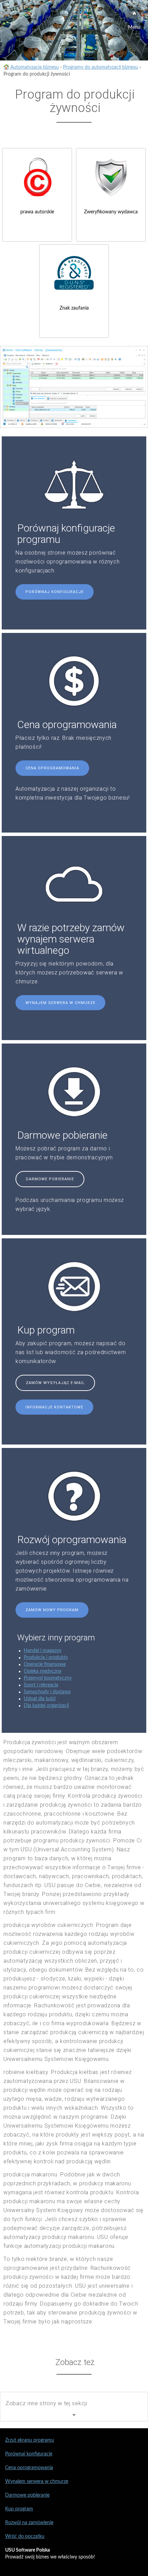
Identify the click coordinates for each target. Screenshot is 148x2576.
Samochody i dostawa (47, 1692)
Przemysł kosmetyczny (48, 1678)
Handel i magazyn (43, 1651)
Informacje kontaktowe (54, 1407)
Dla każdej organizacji (46, 1706)
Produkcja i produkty (46, 1658)
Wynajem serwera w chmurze (60, 1003)
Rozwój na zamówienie (29, 2523)
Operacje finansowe (45, 1664)
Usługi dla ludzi (40, 1699)
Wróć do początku (25, 2536)
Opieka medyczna (43, 1671)
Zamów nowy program (52, 1610)
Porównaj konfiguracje (55, 592)
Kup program (19, 2509)
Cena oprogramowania (52, 768)
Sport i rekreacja (41, 1685)
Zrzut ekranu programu (30, 2440)
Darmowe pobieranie (50, 1179)
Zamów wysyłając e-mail (55, 1383)
